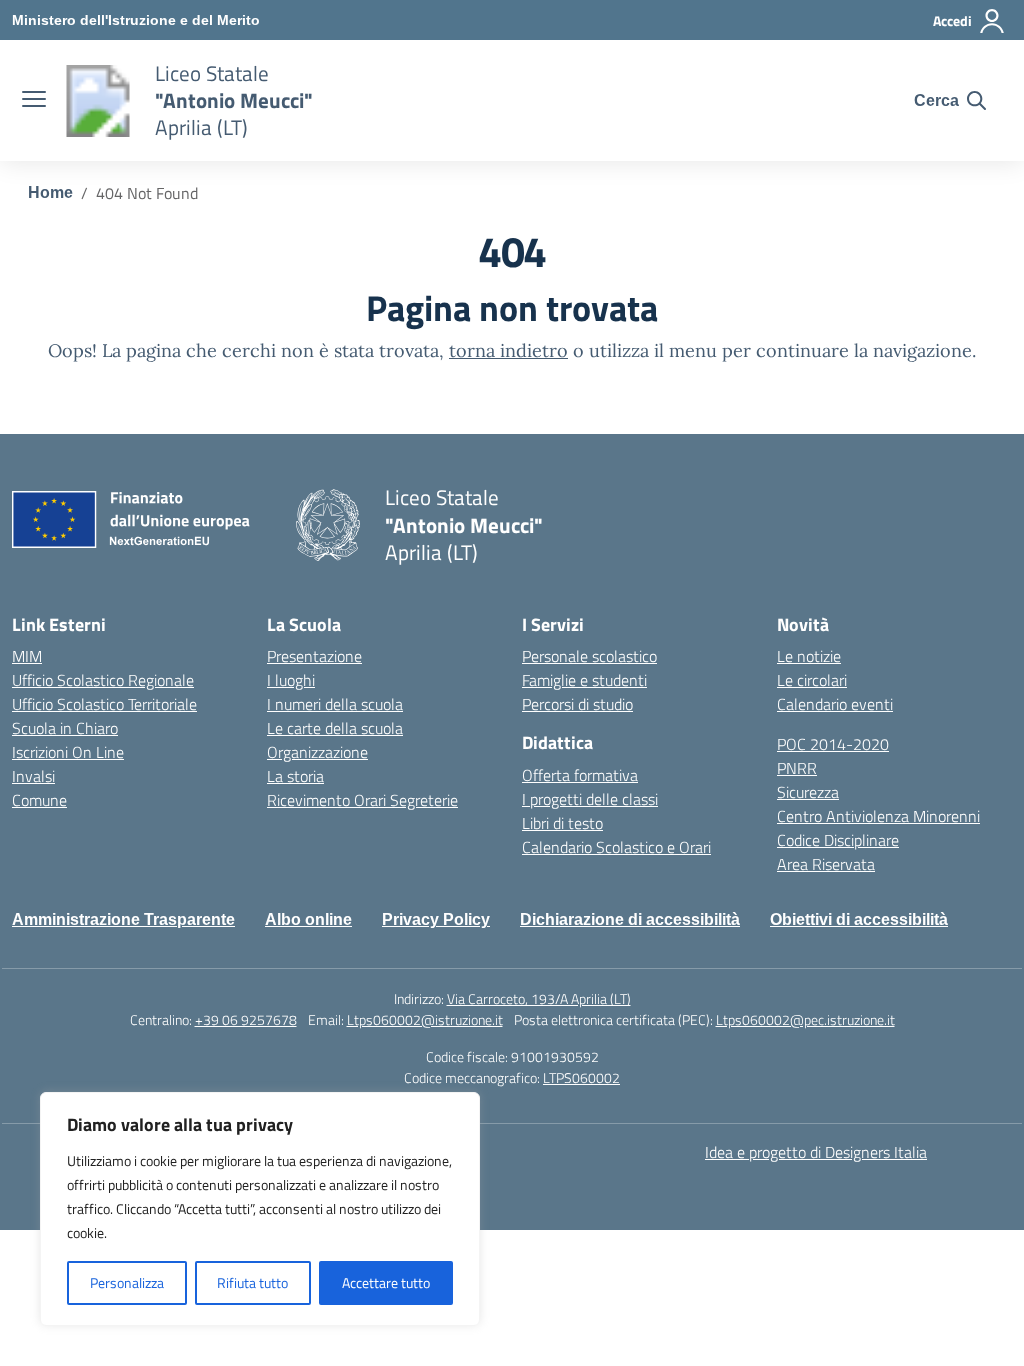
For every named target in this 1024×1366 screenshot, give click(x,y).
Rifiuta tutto (252, 1282)
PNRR (797, 768)
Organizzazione (317, 752)
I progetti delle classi (590, 799)
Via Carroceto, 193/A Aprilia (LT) (539, 998)
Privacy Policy (436, 919)
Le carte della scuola (335, 728)
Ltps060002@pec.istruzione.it (805, 1019)
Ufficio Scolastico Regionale (103, 680)
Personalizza (127, 1282)
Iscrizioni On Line (68, 752)
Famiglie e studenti (584, 680)
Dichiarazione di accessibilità (630, 919)
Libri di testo (562, 823)
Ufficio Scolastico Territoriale (104, 704)
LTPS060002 (581, 1077)
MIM (27, 656)
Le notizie (809, 656)
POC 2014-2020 (833, 744)
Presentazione (314, 656)
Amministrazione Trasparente (123, 919)
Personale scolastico (589, 656)
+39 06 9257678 (246, 1019)
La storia (295, 776)
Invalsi (33, 776)
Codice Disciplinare (838, 840)
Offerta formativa (580, 775)
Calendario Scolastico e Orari (616, 847)
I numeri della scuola (335, 704)
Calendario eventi (835, 704)
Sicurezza (808, 792)
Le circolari (812, 680)
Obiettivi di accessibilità (859, 919)
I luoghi (291, 680)
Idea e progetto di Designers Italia (816, 1152)
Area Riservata (826, 864)
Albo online (308, 919)
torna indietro (508, 350)
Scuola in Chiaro (65, 728)
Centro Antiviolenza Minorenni (878, 816)
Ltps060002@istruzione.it (425, 1019)
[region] (260, 1209)
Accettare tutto (386, 1282)
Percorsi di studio (577, 704)
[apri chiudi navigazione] (34, 101)
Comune (39, 800)
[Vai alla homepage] (98, 101)
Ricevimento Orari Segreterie (362, 800)
